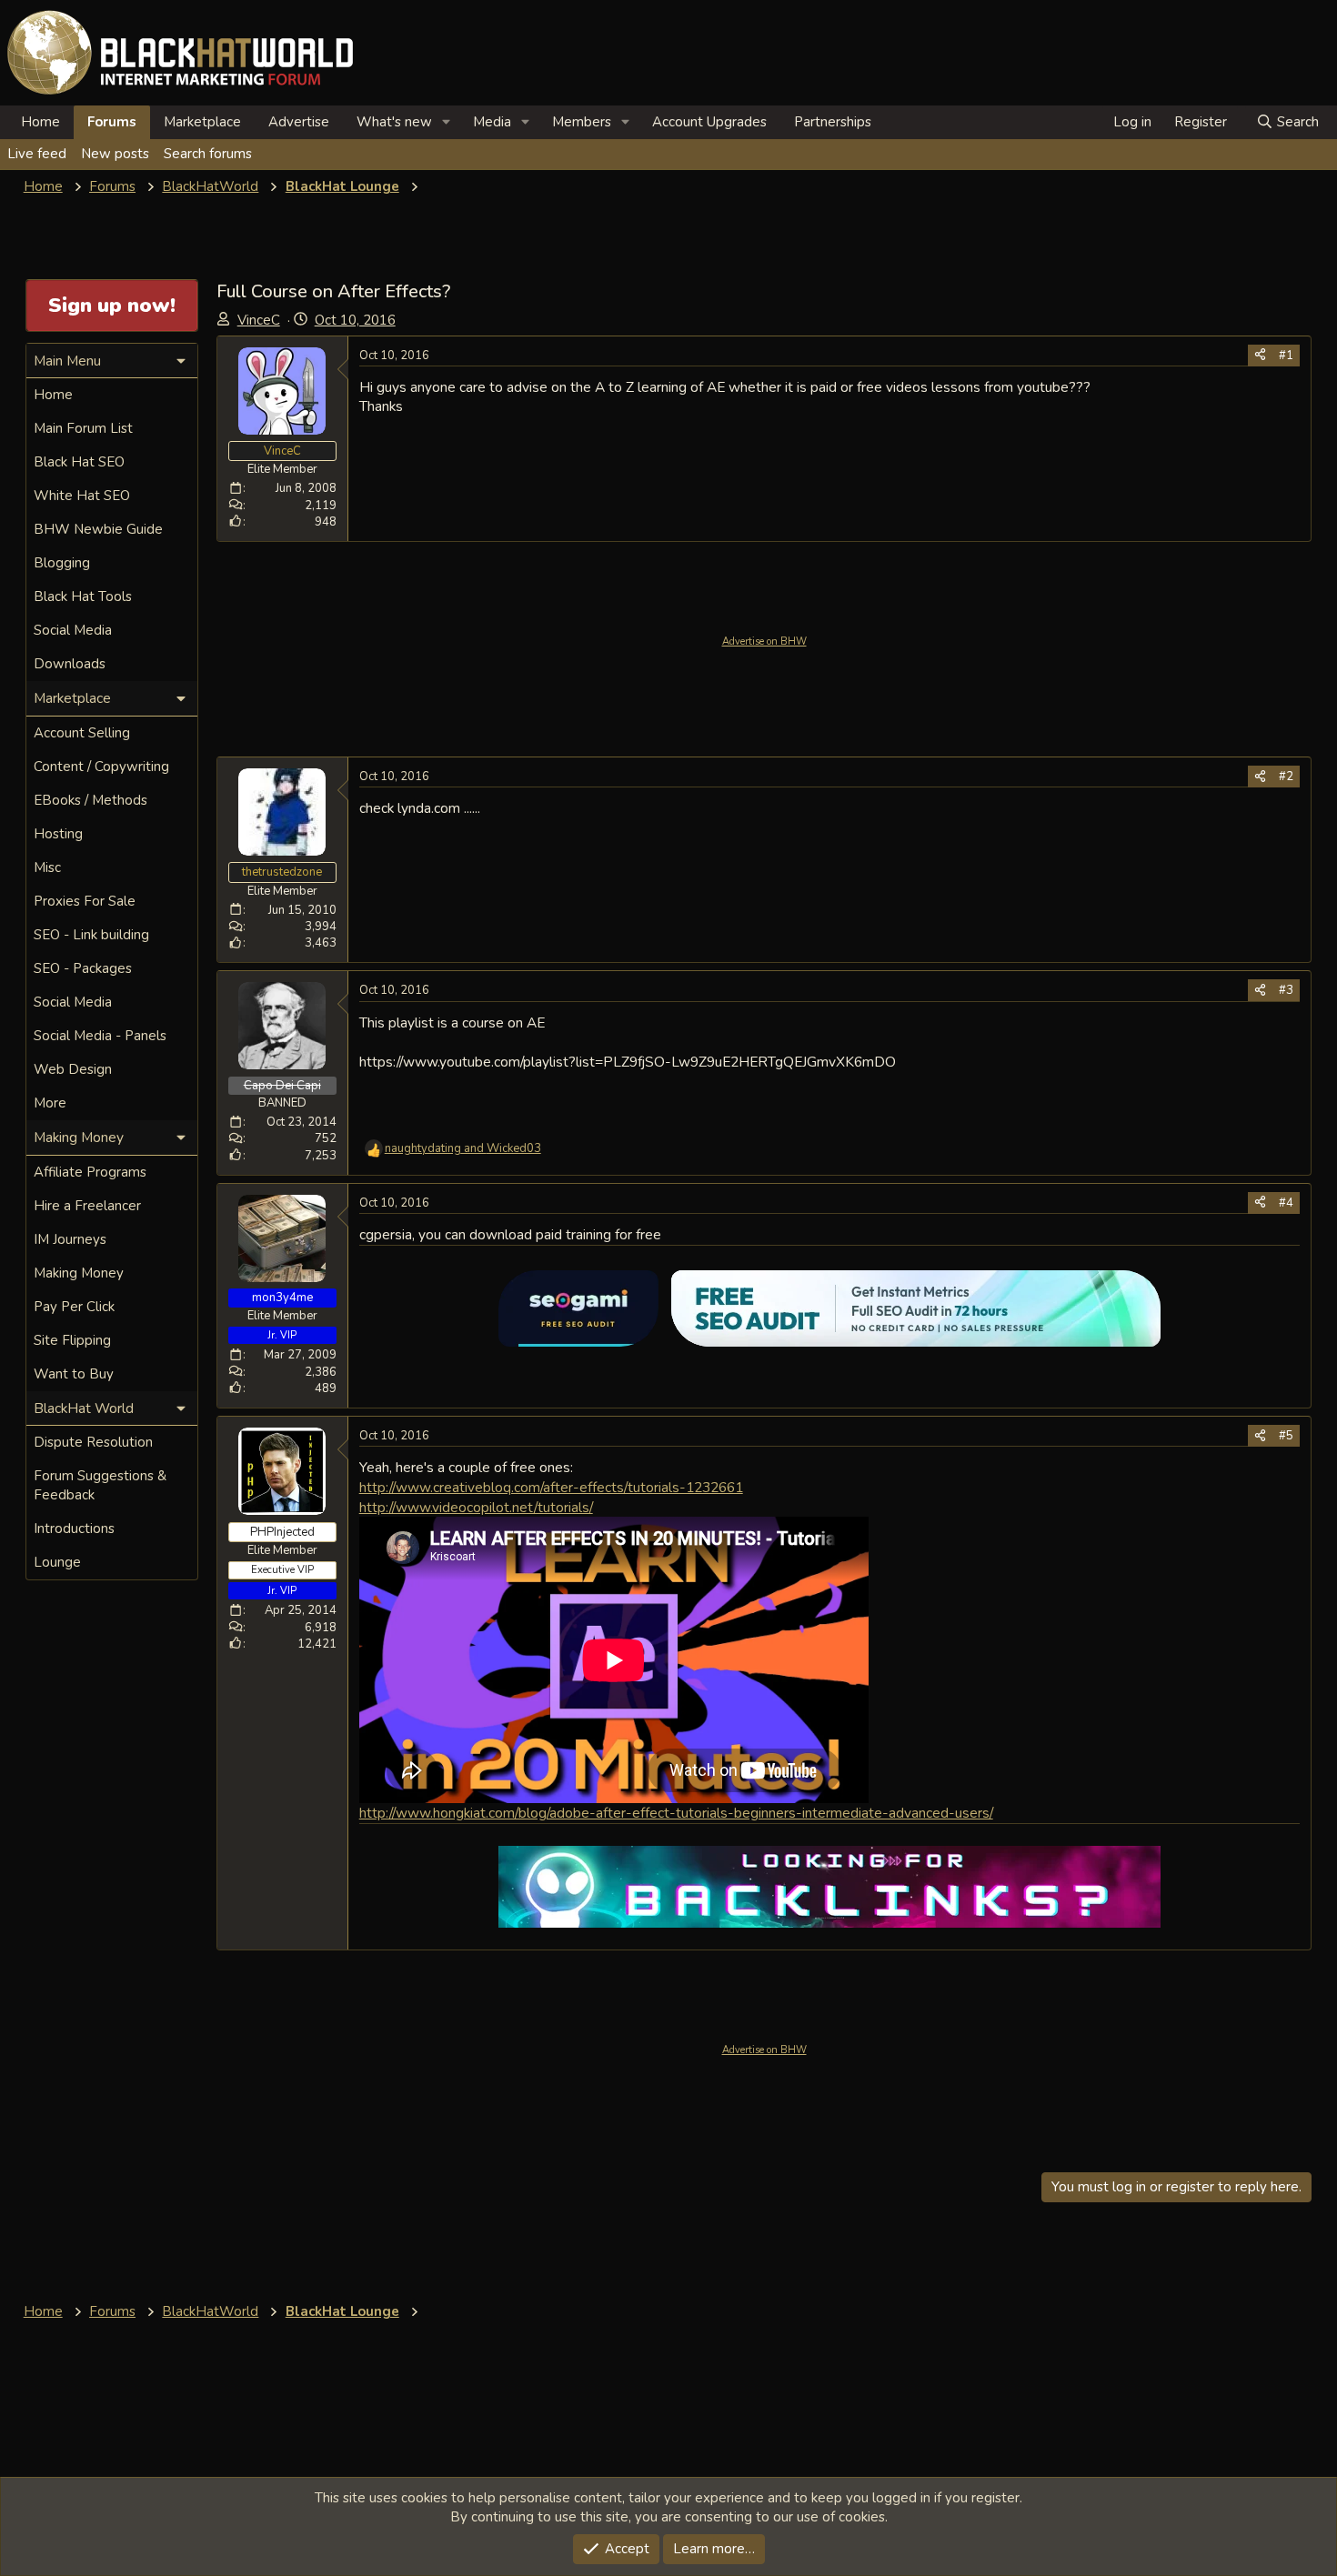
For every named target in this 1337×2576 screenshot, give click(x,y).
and (463, 1148)
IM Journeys (70, 1239)
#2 (1286, 777)
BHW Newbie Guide (98, 529)
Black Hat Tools (83, 596)
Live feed (37, 154)
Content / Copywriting (101, 767)
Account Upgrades (709, 122)
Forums (112, 122)
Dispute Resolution (93, 1442)
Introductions (74, 1529)
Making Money (79, 1273)
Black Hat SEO (79, 462)
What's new (394, 122)
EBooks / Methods (90, 800)
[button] (447, 122)
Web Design (73, 1069)
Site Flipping (72, 1340)
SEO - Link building (91, 935)
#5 (1286, 1436)
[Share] (1260, 356)
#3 (1286, 990)
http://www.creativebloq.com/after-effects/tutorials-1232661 (551, 1487)
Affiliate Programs (90, 1172)
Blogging (62, 563)
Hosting (58, 834)
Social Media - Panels (100, 1036)
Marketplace (202, 122)
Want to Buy (74, 1374)
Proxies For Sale (85, 901)
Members (582, 122)
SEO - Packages (83, 968)
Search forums (208, 154)
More (50, 1103)
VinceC (259, 320)
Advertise (299, 122)
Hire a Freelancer (87, 1206)
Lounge (57, 1562)
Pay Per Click (74, 1307)
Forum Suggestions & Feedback (100, 1485)
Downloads (70, 664)
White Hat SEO (82, 496)
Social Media (73, 630)
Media (492, 122)
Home (40, 122)
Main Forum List (83, 428)
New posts (115, 154)
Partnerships (833, 122)
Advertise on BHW (764, 641)
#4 (1286, 1203)
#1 (1286, 356)
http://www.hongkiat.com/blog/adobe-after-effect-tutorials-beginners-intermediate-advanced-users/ (676, 1813)
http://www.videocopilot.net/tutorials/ (476, 1507)
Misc (47, 867)
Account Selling (82, 733)
